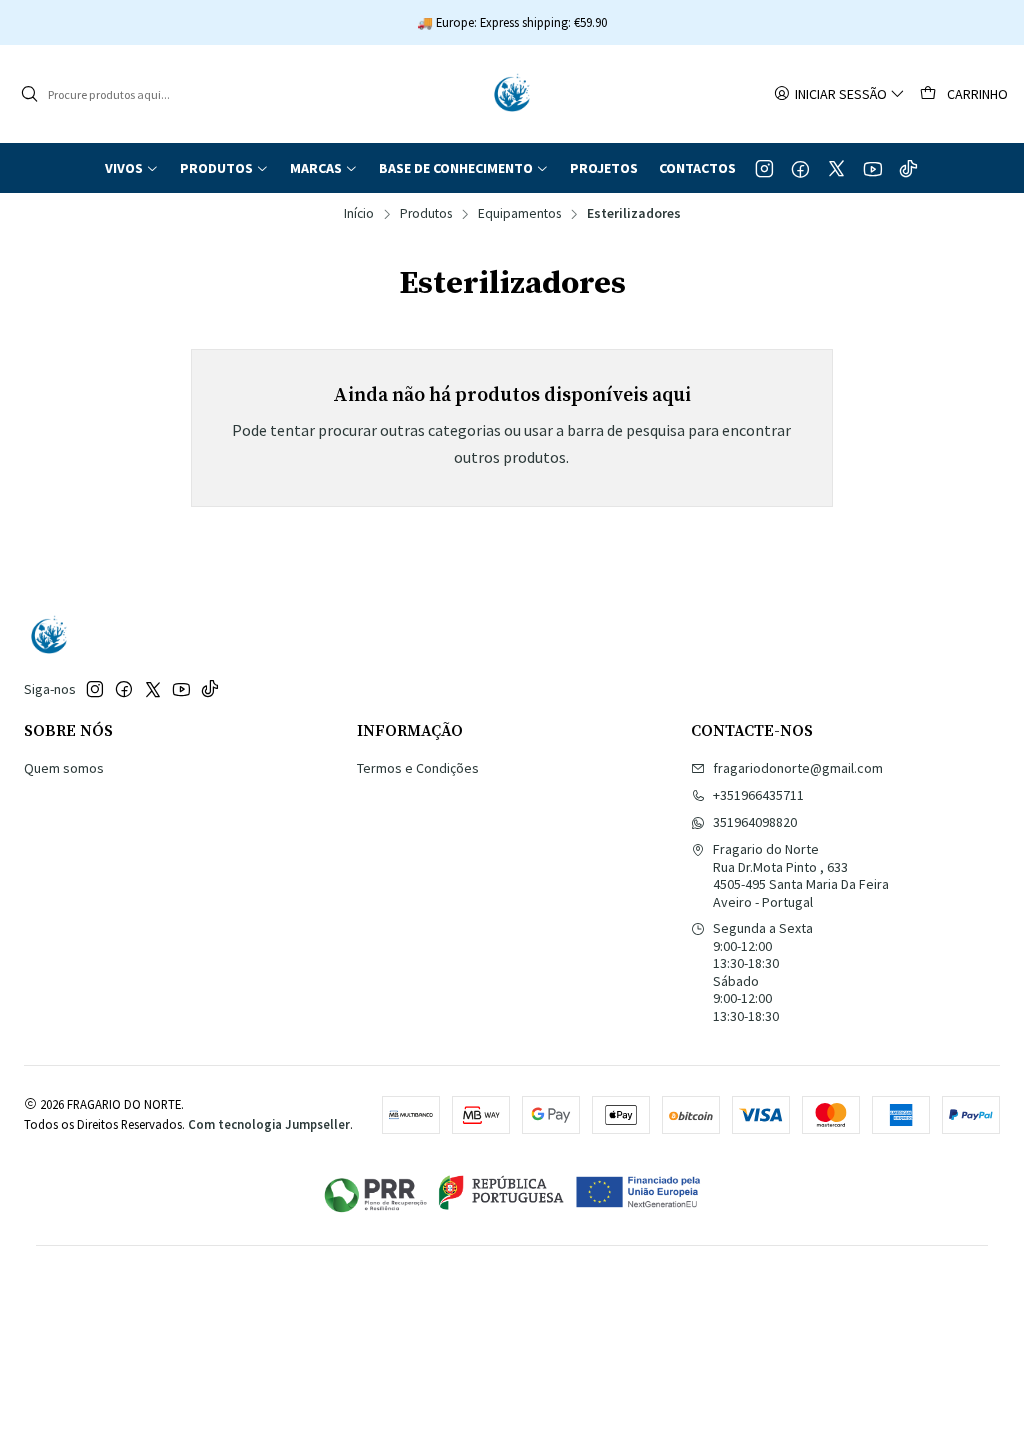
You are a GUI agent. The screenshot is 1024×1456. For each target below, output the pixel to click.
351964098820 (755, 822)
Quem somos (64, 768)
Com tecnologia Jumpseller (269, 1124)
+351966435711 (758, 795)
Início (359, 214)
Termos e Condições (418, 768)
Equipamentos (519, 214)
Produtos (426, 214)
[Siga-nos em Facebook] (800, 168)
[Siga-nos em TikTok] (908, 168)
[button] (132, 168)
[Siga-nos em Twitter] (836, 168)
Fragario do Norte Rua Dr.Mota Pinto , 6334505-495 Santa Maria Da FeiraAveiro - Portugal (801, 875)
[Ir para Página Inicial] (512, 94)
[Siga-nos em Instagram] (764, 168)
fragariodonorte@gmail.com (798, 768)
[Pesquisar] (29, 94)
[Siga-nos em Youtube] (872, 168)
